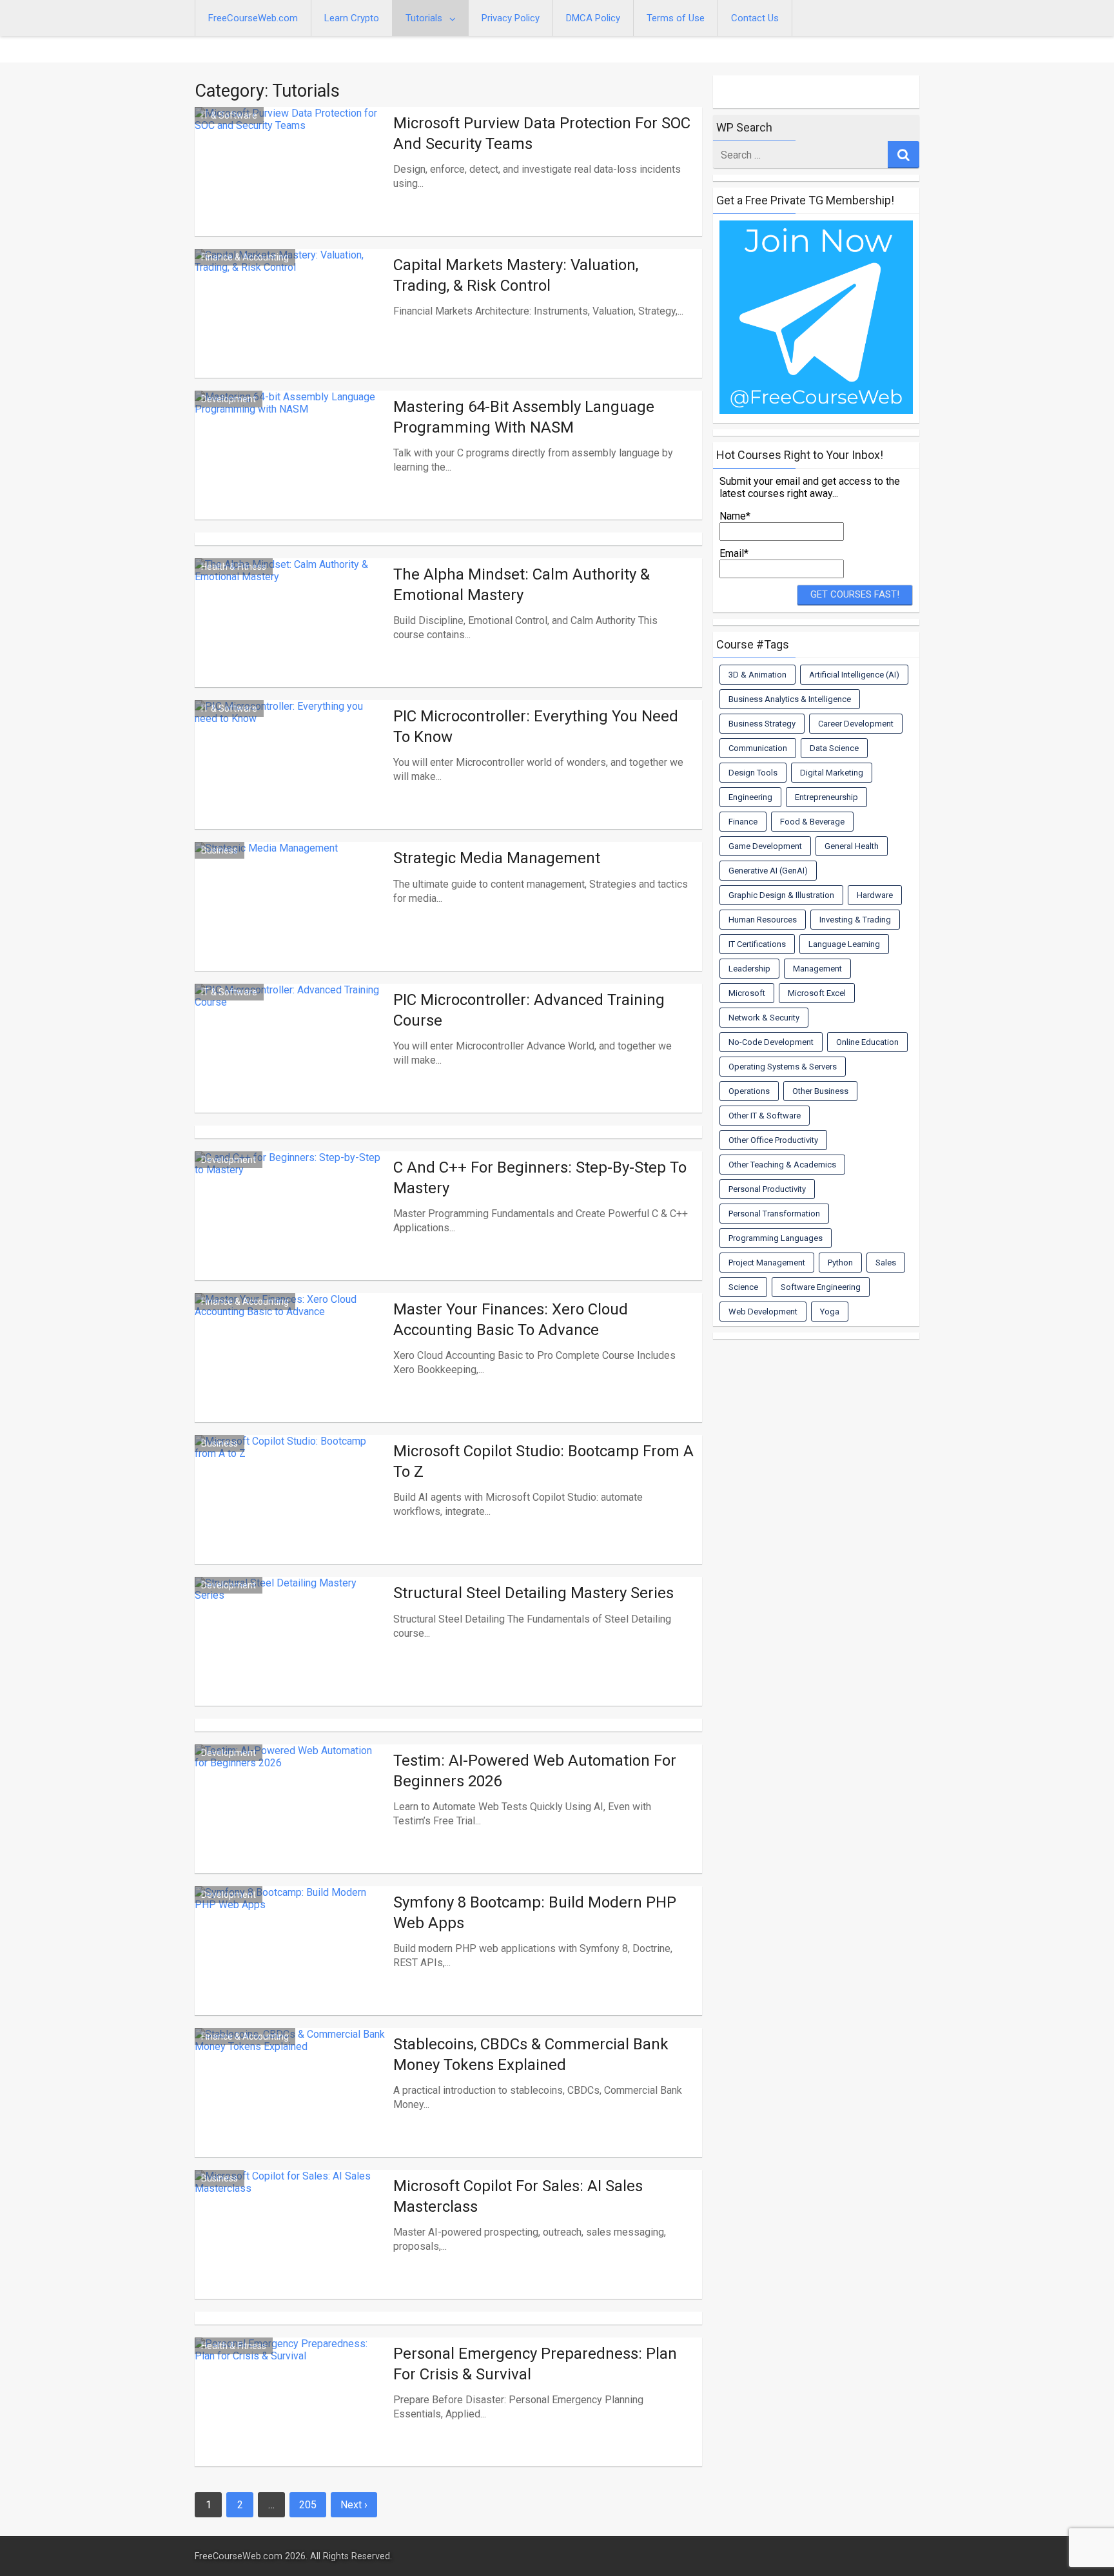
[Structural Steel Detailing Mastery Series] (291, 1657)
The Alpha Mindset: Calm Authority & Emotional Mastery (522, 584)
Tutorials (424, 18)
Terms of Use (676, 18)
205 (308, 2505)
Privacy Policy (511, 18)
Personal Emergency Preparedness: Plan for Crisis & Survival (535, 2364)
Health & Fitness (234, 567)
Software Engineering (821, 1287)
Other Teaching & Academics (782, 1165)
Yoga (830, 1312)
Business (220, 850)
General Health (852, 846)
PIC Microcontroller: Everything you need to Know (536, 726)
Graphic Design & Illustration (781, 895)
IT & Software (229, 115)
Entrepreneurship (826, 797)
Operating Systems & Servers (783, 1067)
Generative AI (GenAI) (768, 871)
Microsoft (747, 993)
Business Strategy (762, 724)
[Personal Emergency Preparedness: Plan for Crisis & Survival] (291, 2417)
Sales (886, 1263)
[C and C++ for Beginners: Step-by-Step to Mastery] (291, 1231)
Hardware (875, 895)
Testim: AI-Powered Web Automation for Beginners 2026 (535, 1771)
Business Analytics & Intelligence (790, 699)
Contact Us (755, 18)
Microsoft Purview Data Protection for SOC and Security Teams (542, 133)
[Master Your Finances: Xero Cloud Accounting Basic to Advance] (291, 1373)
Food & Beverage (812, 822)
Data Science (834, 748)
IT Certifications (757, 944)
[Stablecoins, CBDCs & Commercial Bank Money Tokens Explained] (291, 2108)
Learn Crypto (352, 18)
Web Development (763, 1312)
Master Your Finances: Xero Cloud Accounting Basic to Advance (511, 1319)
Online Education (867, 1042)
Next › (354, 2505)
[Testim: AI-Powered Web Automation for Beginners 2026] (291, 1824)
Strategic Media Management (497, 858)
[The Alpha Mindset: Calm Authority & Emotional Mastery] (291, 638)
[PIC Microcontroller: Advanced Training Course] (291, 1064)
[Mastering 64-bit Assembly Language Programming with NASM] (291, 471)
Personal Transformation (774, 1214)
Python (840, 1263)
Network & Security (764, 1018)
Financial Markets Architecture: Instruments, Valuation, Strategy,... (538, 311)
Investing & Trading (855, 920)
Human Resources (763, 920)
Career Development (856, 724)
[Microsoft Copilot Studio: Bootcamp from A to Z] (291, 1515)
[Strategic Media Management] (291, 922)
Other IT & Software (765, 1116)
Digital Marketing (832, 773)
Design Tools (753, 773)
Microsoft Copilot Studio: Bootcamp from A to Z (543, 1461)
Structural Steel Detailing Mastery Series (533, 1593)
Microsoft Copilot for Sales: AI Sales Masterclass (518, 2196)
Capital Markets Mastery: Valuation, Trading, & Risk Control (516, 275)
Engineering (750, 797)
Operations (749, 1091)
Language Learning (844, 944)
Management (817, 969)
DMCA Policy (593, 18)
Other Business (820, 1091)
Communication (758, 748)
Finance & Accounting (245, 257)
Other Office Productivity (773, 1140)
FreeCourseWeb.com (253, 18)
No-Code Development (771, 1042)
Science (743, 1287)
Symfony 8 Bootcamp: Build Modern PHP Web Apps (535, 1912)
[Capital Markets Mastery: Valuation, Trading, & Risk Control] (291, 329)
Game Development (765, 846)
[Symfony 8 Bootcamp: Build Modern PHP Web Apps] (291, 1966)
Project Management (767, 1263)
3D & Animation (757, 675)
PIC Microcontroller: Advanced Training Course (529, 1010)
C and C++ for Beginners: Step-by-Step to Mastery (540, 1177)
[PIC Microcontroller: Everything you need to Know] (291, 780)
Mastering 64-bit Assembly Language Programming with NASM (524, 417)
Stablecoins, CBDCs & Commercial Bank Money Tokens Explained (531, 2054)
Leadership (749, 969)
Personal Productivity (767, 1189)
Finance (743, 822)
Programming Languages (776, 1238)
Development (229, 399)
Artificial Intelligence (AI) (854, 675)
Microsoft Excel (817, 993)
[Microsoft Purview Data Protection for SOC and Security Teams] (291, 187)
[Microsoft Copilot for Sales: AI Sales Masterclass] (291, 2250)
